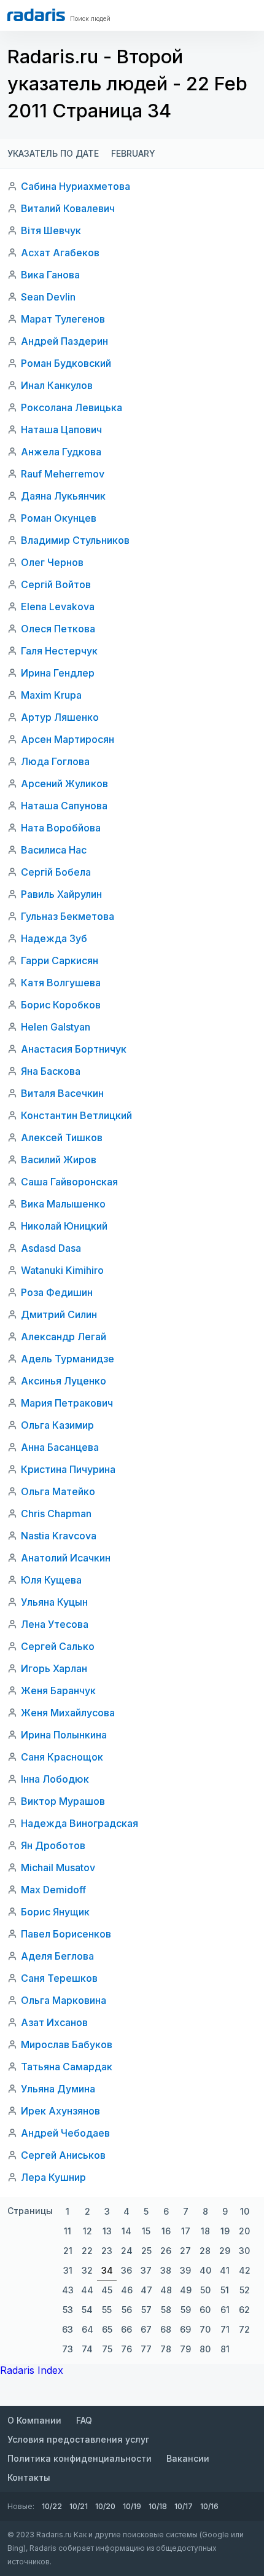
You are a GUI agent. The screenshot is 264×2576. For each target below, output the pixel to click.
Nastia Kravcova (59, 1536)
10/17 (184, 2506)
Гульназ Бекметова (68, 916)
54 (87, 2310)
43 (68, 2290)
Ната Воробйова (61, 828)
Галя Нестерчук (59, 651)
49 (186, 2290)
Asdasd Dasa (51, 1248)
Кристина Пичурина (68, 1469)
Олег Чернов (52, 562)
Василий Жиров (59, 1160)
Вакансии (188, 2458)
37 (146, 2270)
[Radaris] (36, 15)
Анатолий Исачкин (66, 1558)
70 (205, 2329)
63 (68, 2329)
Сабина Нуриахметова (76, 186)
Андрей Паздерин (64, 341)
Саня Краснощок (62, 1757)
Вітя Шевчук (51, 230)
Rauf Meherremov (63, 474)
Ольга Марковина (64, 2000)
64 (87, 2329)
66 (126, 2329)
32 (87, 2270)
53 (68, 2310)
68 (166, 2329)
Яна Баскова (51, 1071)
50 (205, 2290)
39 (185, 2270)
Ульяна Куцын (54, 1602)
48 (166, 2290)
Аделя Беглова (57, 1956)
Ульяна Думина (58, 2089)
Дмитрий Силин (59, 1314)
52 (245, 2290)
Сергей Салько (58, 1646)
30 (244, 2251)
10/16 (209, 2506)
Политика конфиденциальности (80, 2458)
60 (205, 2310)
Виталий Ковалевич (68, 208)
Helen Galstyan (56, 1027)
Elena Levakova (58, 607)
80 (205, 2349)
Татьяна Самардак (67, 2067)
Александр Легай (64, 1337)
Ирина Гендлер (58, 673)
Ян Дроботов (53, 1845)
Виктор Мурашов (63, 1801)
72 (244, 2329)
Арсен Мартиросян (68, 739)
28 (205, 2251)
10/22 (52, 2506)
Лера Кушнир (53, 2177)
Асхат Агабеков (60, 253)
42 (245, 2270)
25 (146, 2251)
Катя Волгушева (61, 983)
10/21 (79, 2506)
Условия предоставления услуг (78, 2439)
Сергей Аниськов (63, 2155)
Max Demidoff (53, 1890)
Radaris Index (32, 2370)
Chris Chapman (56, 1514)
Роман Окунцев (59, 518)
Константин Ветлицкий (76, 1115)
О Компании (34, 2420)
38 (166, 2270)
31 (68, 2270)
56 (127, 2310)
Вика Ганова (50, 275)
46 (127, 2290)
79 (185, 2349)
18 (205, 2231)
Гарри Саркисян (60, 960)
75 (107, 2349)
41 (225, 2270)
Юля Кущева (51, 1580)
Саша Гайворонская (69, 1182)
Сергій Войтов (56, 584)
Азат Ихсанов (54, 2022)
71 (225, 2329)
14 (126, 2231)
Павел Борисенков (66, 1934)
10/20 (105, 2506)
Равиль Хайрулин (61, 894)
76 (126, 2349)
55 (107, 2310)
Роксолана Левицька (72, 407)
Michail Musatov (58, 1867)
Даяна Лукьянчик (63, 496)
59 (186, 2310)
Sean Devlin (48, 297)
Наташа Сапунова (64, 806)
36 (126, 2270)
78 (166, 2349)
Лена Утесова (55, 1624)
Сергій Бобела (56, 872)
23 (107, 2251)
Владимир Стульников (75, 540)
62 (244, 2310)
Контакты (29, 2477)
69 (185, 2329)
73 (68, 2349)
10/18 (158, 2506)
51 (225, 2290)
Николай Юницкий (64, 1226)
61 (225, 2310)
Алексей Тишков (62, 1137)
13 (107, 2231)
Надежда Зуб (54, 938)
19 (225, 2231)
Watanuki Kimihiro (62, 1270)
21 (68, 2251)
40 (205, 2270)
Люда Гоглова (55, 761)
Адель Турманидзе (68, 1359)
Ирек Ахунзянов (60, 2111)
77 (146, 2349)
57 (146, 2310)
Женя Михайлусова (68, 1713)
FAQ (84, 2420)
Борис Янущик (55, 1912)
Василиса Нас (54, 850)
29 (225, 2251)
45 (107, 2290)
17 (186, 2231)
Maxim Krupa (51, 695)
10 (245, 2211)
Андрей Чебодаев (65, 2133)
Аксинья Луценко (64, 1381)
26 (166, 2251)
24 (127, 2251)
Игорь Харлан (54, 1668)
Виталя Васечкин (62, 1093)
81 (225, 2349)
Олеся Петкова (58, 629)
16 (166, 2231)
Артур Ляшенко (60, 717)
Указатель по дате (53, 153)
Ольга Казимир (57, 1425)
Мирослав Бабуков (67, 2044)
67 (146, 2329)
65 (107, 2329)
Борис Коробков (61, 1005)
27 (185, 2251)
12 (87, 2231)
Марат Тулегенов (63, 319)
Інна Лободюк (55, 1779)
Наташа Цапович (61, 430)
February (133, 153)
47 (146, 2290)
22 (87, 2251)
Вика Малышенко (63, 1204)
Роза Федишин (57, 1292)
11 (68, 2231)
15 (146, 2231)
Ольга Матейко (58, 1491)
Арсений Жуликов (64, 783)
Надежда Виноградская (80, 1823)
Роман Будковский (66, 363)
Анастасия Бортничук (74, 1049)
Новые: (21, 2506)
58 (166, 2310)
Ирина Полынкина (64, 1735)
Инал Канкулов (57, 385)
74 (87, 2349)
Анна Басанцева (60, 1447)
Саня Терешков (59, 1978)
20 (244, 2231)
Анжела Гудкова (61, 452)
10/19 (132, 2506)
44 (87, 2290)
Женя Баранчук (58, 1690)
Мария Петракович (67, 1403)
